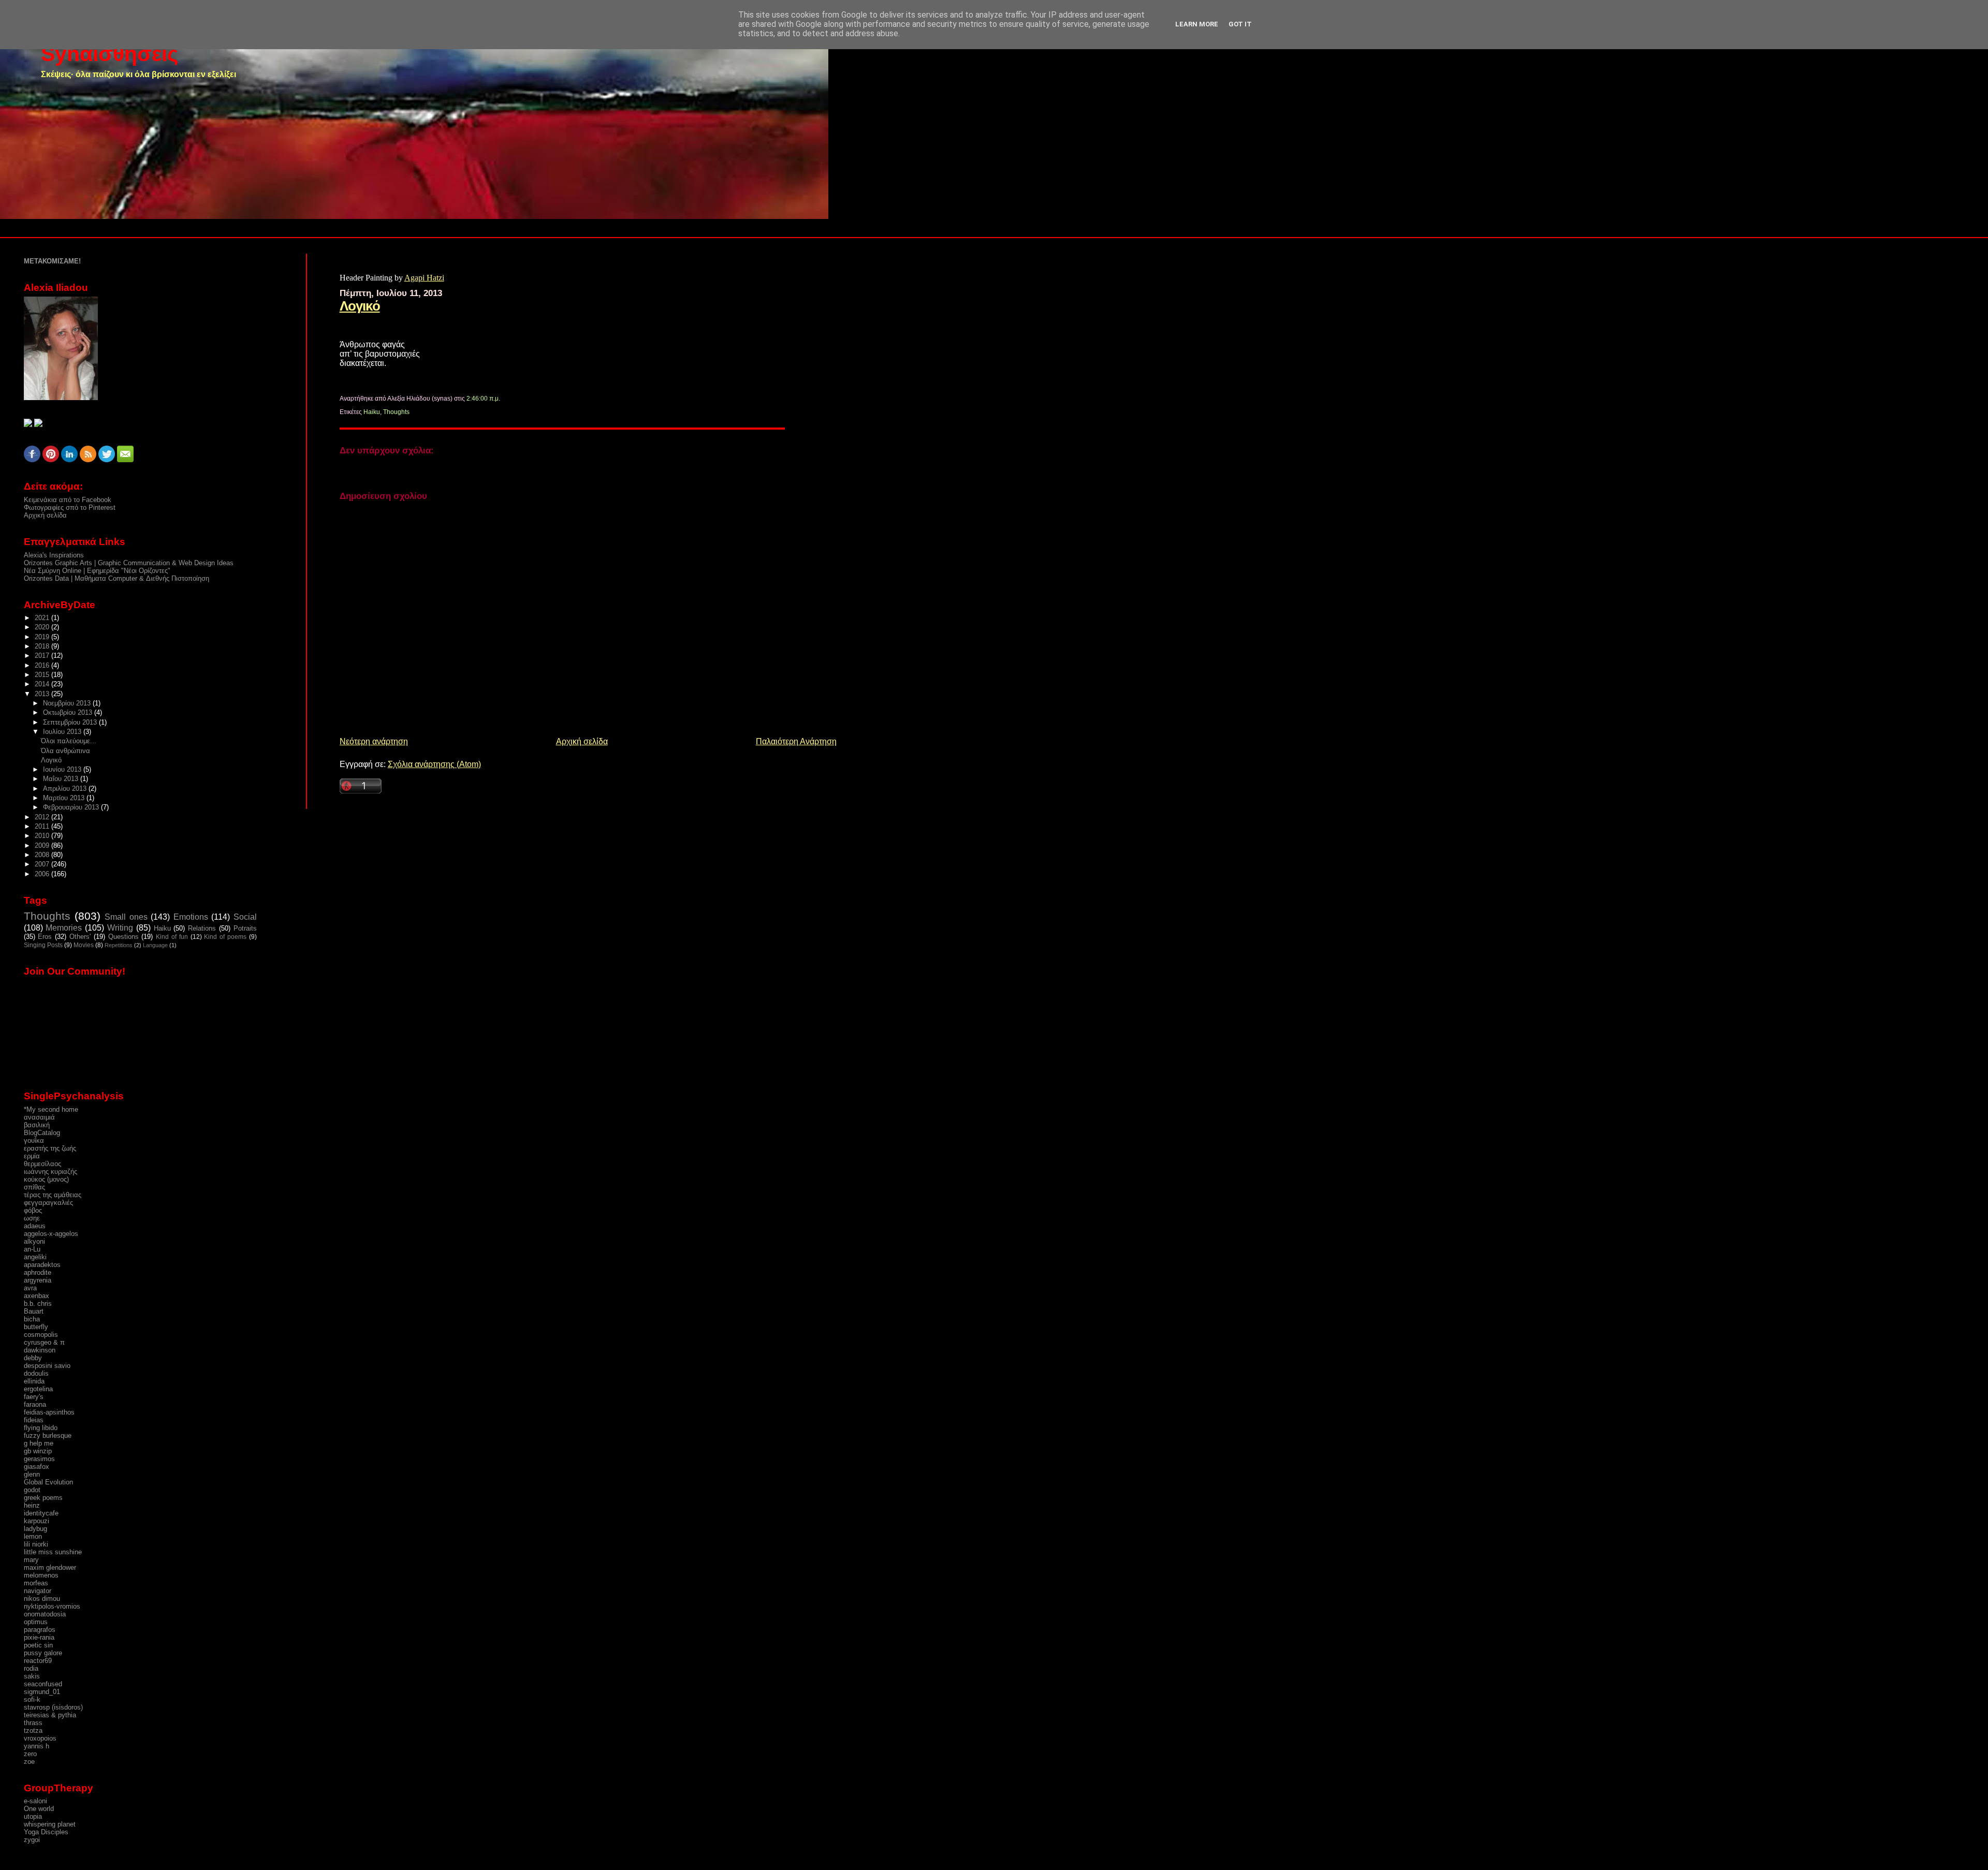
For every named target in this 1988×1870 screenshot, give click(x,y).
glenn (32, 1474)
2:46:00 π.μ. (483, 399)
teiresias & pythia (50, 1715)
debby (33, 1358)
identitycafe (41, 1513)
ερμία (32, 1156)
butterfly (36, 1327)
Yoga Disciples (46, 1832)
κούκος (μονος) (46, 1179)
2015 (43, 675)
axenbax (36, 1296)
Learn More (1197, 24)
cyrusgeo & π (44, 1342)
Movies (84, 945)
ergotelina (38, 1389)
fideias (34, 1420)
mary (31, 1560)
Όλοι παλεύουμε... (69, 741)
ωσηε (32, 1218)
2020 (43, 627)
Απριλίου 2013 (66, 789)
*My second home (51, 1109)
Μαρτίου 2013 (65, 798)
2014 (43, 684)
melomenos (41, 1575)
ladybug (35, 1529)
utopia (33, 1816)
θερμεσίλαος (42, 1164)
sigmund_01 (42, 1692)
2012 (43, 817)
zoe (29, 1762)
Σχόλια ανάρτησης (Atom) (434, 764)
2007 (43, 864)
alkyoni (34, 1241)
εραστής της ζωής (50, 1148)
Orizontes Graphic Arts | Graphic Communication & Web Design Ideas (129, 563)
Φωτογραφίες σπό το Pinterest (70, 507)
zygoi (32, 1840)
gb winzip (38, 1451)
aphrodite (38, 1272)
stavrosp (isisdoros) (53, 1707)
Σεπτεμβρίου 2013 (71, 722)
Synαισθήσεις (109, 54)
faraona (35, 1404)
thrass (33, 1723)
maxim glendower (50, 1567)
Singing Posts (43, 945)
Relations (202, 928)
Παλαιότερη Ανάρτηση (796, 741)
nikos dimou (42, 1599)
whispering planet (50, 1824)
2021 (43, 618)
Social (245, 917)
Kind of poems (225, 937)
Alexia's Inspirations (54, 555)
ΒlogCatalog (42, 1133)
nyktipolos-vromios (52, 1606)
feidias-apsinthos (49, 1412)
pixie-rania (39, 1637)
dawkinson (40, 1350)
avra (30, 1288)
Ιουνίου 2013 (63, 769)
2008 (43, 855)
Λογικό (360, 306)
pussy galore (43, 1653)
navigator (38, 1591)
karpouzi (36, 1521)
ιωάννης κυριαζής (50, 1172)
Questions (123, 937)
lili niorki (36, 1544)
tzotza (33, 1731)
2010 (43, 836)
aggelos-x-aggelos (51, 1234)
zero (30, 1754)
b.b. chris (38, 1304)
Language (155, 945)
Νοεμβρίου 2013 (68, 703)
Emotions (191, 917)
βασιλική (37, 1125)
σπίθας (34, 1187)
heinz (32, 1505)
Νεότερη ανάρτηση (374, 741)
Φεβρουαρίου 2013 (72, 807)
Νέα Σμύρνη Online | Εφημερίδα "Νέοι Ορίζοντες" (97, 571)
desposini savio (47, 1366)
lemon (33, 1536)
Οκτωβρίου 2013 (69, 712)
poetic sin (38, 1645)
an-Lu (32, 1249)
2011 (43, 826)
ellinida (34, 1381)
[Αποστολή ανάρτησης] (502, 399)
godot (32, 1490)
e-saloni (35, 1801)
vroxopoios (40, 1738)
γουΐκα (34, 1140)
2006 (43, 874)
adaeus (35, 1226)
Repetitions (119, 945)
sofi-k (32, 1699)
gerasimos (39, 1459)
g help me (39, 1443)
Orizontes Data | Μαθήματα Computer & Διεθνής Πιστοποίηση (116, 578)
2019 (43, 637)
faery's (34, 1397)
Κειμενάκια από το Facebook (68, 500)
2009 (43, 845)
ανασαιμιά (39, 1117)
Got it (1240, 24)
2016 (43, 665)
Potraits (245, 928)
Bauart (34, 1311)
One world (39, 1809)
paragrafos (40, 1630)
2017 (43, 656)
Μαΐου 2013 (62, 779)
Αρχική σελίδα (582, 741)
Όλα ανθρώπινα (65, 751)
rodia (31, 1668)
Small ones (126, 917)
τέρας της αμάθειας (53, 1195)
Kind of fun (172, 937)
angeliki (35, 1257)
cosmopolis (41, 1335)
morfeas (36, 1583)
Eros (45, 937)
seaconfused (43, 1684)
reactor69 (38, 1661)
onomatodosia (45, 1614)
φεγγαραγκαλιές (48, 1203)
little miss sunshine (53, 1552)
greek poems (43, 1498)
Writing (120, 928)
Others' (80, 937)
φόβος (33, 1210)
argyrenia (38, 1280)
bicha (32, 1319)
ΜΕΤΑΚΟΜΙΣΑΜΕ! (52, 261)
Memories (64, 928)
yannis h (36, 1746)
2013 (43, 694)
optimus (36, 1622)
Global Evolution (48, 1482)
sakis (32, 1676)
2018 (43, 646)
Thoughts (396, 412)
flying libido (41, 1428)
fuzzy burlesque (48, 1435)
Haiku (372, 412)
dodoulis (36, 1373)
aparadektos (42, 1265)
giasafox (36, 1467)
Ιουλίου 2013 (63, 732)
